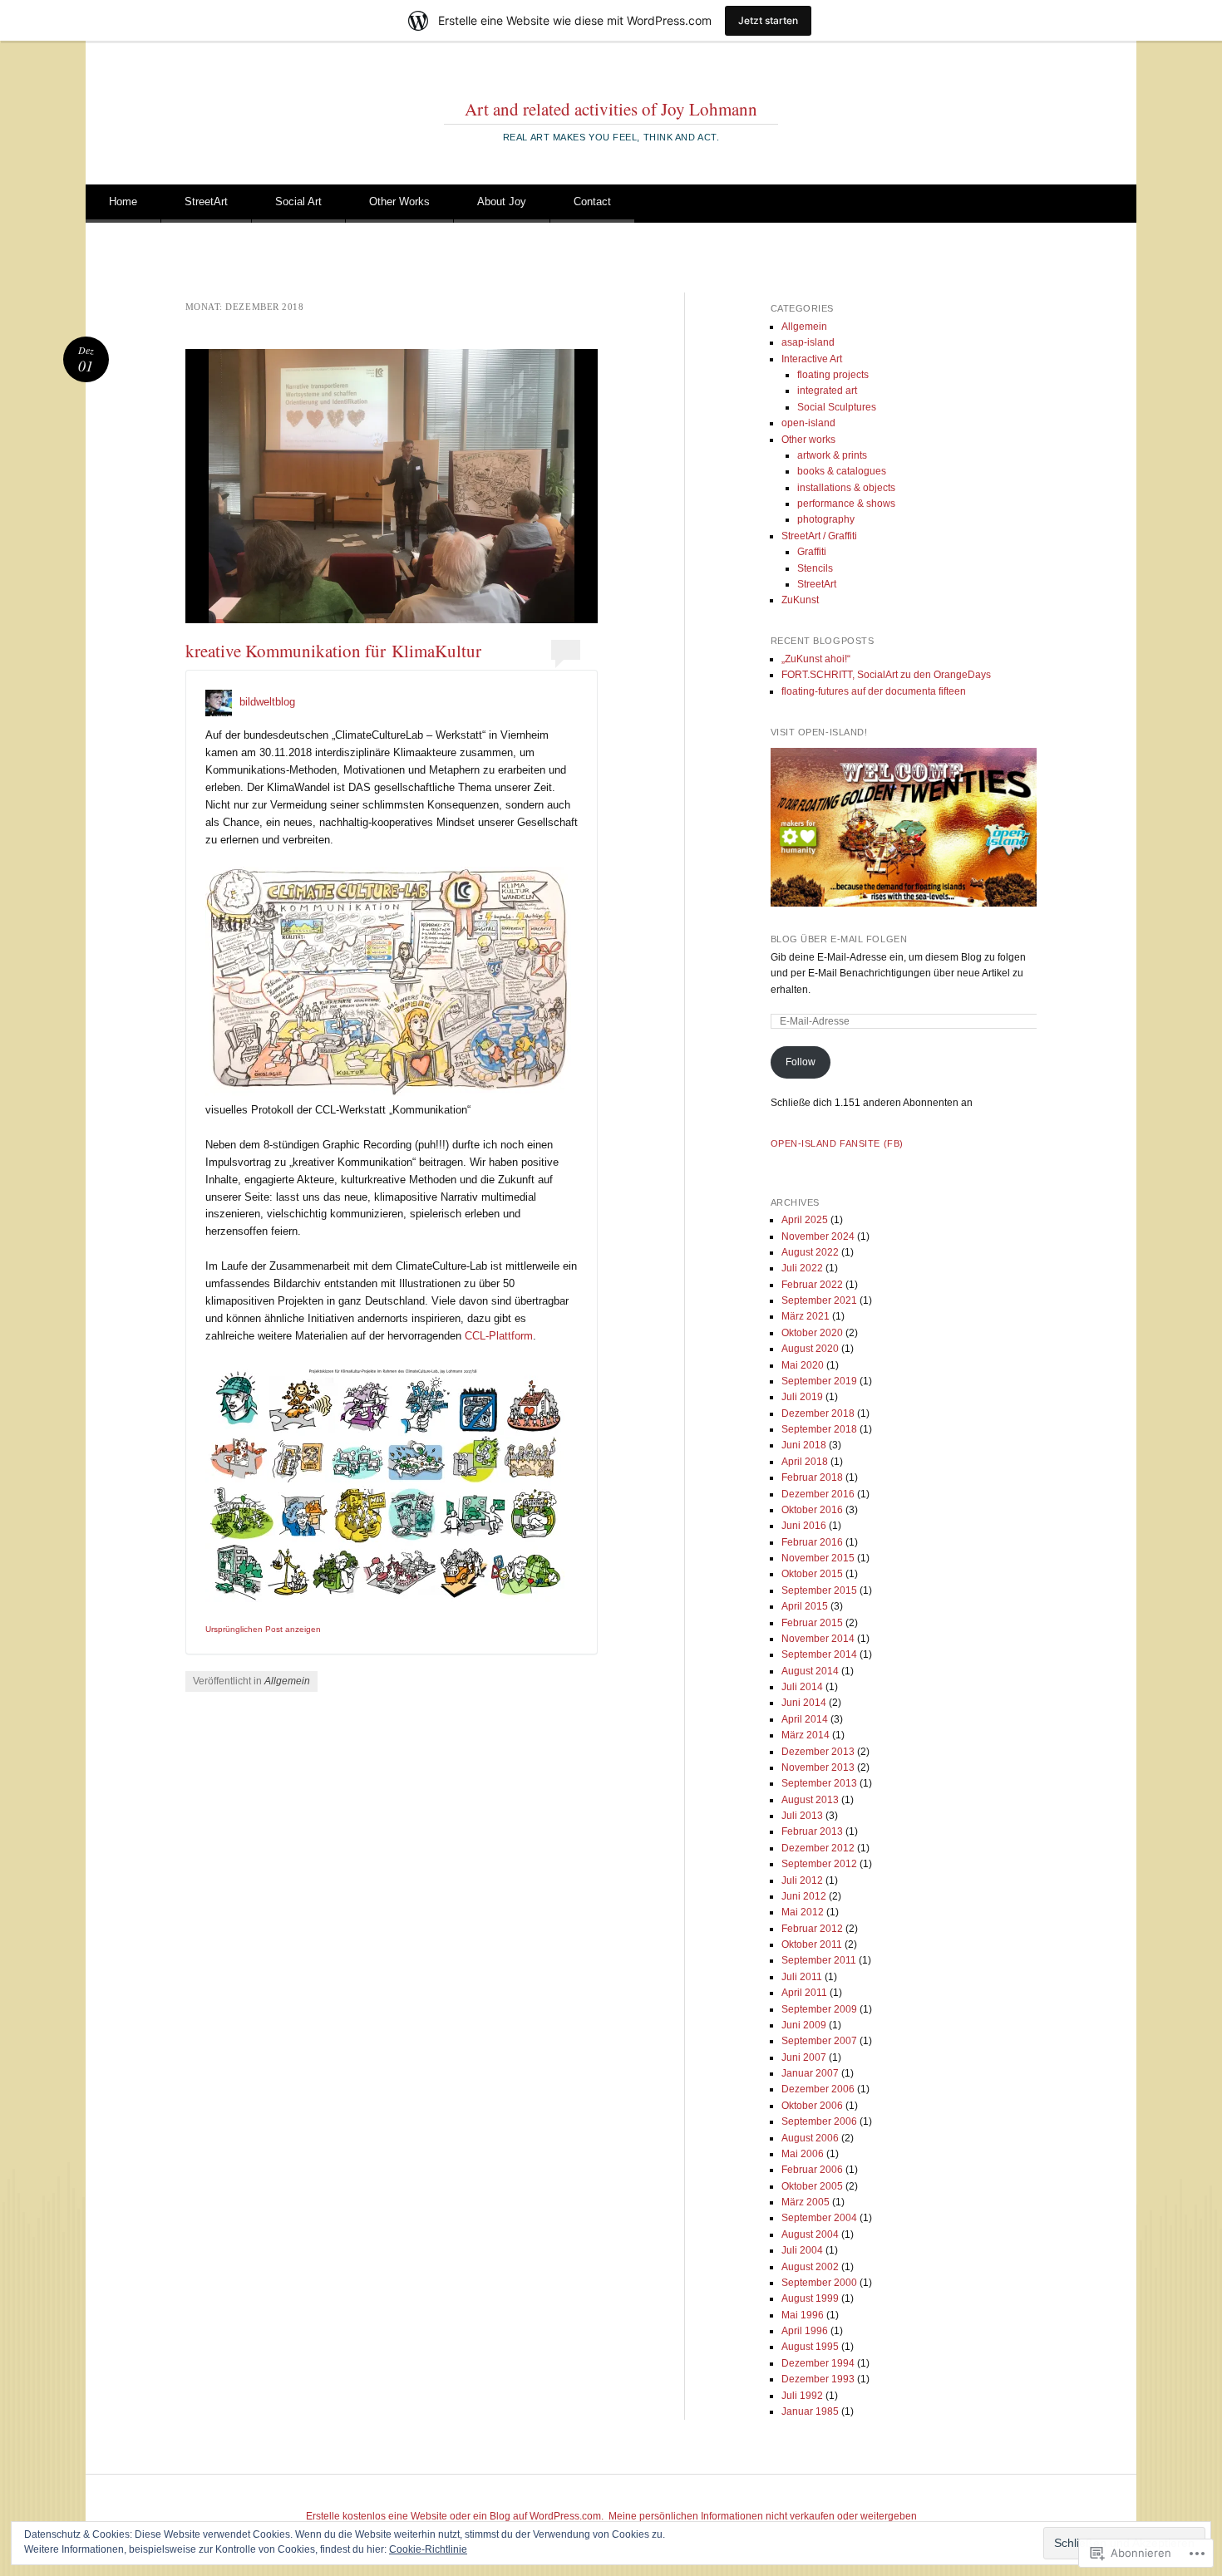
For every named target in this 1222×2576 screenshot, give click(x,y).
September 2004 (819, 2218)
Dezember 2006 (818, 2089)
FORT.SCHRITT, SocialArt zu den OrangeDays (886, 675)
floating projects (833, 375)
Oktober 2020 (812, 1333)
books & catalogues (842, 471)
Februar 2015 (812, 1623)
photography (826, 519)
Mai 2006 (803, 2154)
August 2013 (810, 1800)
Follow (801, 1062)
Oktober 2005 (812, 2186)
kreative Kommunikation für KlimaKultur (333, 651)
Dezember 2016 (818, 1494)
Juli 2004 (802, 2250)
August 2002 (810, 2267)
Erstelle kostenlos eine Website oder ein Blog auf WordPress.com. (455, 2516)
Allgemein (287, 1681)
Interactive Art (812, 359)
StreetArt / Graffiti (819, 536)
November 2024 (818, 1236)
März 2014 (806, 1735)
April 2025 (805, 1220)
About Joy (502, 202)
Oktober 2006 (812, 2106)
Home (123, 202)
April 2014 (805, 1719)
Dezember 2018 (818, 1413)
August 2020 (810, 1349)
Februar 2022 (812, 1285)
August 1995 (810, 2347)
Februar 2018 (812, 1477)
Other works (808, 440)
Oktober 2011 (812, 1944)
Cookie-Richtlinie (428, 2549)
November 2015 (818, 1558)
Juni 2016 (804, 1526)
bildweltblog (267, 702)
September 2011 (819, 1960)
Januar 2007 (810, 2073)
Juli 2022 (802, 1268)
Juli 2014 (802, 1687)
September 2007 (819, 2041)
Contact (592, 202)
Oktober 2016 (812, 1510)
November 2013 (818, 1767)
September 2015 (819, 1590)
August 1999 (810, 2298)
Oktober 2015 (812, 1574)
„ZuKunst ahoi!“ (816, 659)
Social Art (298, 202)
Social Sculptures (837, 407)
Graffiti (812, 552)
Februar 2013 (812, 1831)
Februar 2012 (812, 1929)
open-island (808, 423)
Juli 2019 (802, 1397)
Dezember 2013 (818, 1752)
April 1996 (805, 2331)
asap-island (808, 342)
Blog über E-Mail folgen (839, 939)
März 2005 (806, 2202)
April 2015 (805, 1606)
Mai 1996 (803, 2315)
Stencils (815, 568)
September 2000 (819, 2283)
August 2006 (810, 2138)
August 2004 (810, 2234)
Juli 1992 (802, 2396)
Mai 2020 (803, 1365)
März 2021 (806, 1316)
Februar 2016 (812, 1542)
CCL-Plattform (499, 1336)
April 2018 (805, 1462)
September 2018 (819, 1429)
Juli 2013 (802, 1816)
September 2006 (819, 2121)
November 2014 (818, 1639)
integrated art (827, 391)
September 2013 (819, 1783)
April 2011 (804, 1993)
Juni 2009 (804, 2025)
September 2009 (819, 2009)
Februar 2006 (812, 2170)
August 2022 (810, 1252)
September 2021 (819, 1300)
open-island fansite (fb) (837, 1143)
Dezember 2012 (818, 1848)
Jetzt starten (768, 20)
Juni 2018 (804, 1445)
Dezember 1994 (818, 2363)
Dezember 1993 (818, 2379)
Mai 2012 (803, 1912)
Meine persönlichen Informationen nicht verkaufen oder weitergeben (763, 2516)
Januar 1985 (810, 2411)
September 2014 (819, 1654)
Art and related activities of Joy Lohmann (611, 109)
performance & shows (846, 504)
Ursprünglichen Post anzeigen (263, 1629)
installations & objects (846, 488)
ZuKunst (800, 600)
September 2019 (819, 1381)
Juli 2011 (802, 1977)
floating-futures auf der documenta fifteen (874, 691)
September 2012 (819, 1864)
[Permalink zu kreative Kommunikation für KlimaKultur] (392, 486)
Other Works (399, 202)
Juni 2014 (804, 1703)
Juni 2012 (804, 1896)
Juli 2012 (802, 1880)
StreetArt (206, 202)
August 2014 (810, 1671)
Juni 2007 (804, 2057)
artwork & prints (832, 455)
